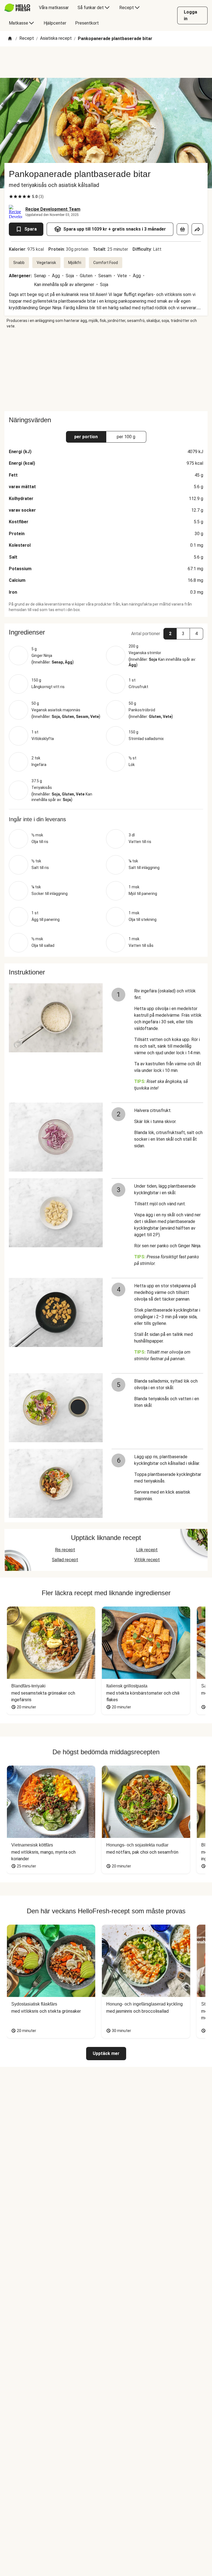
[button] (106, 632)
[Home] (10, 39)
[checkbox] (11, 197)
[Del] (197, 229)
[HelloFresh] (17, 8)
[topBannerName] (106, 62)
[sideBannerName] (106, 370)
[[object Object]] (182, 229)
